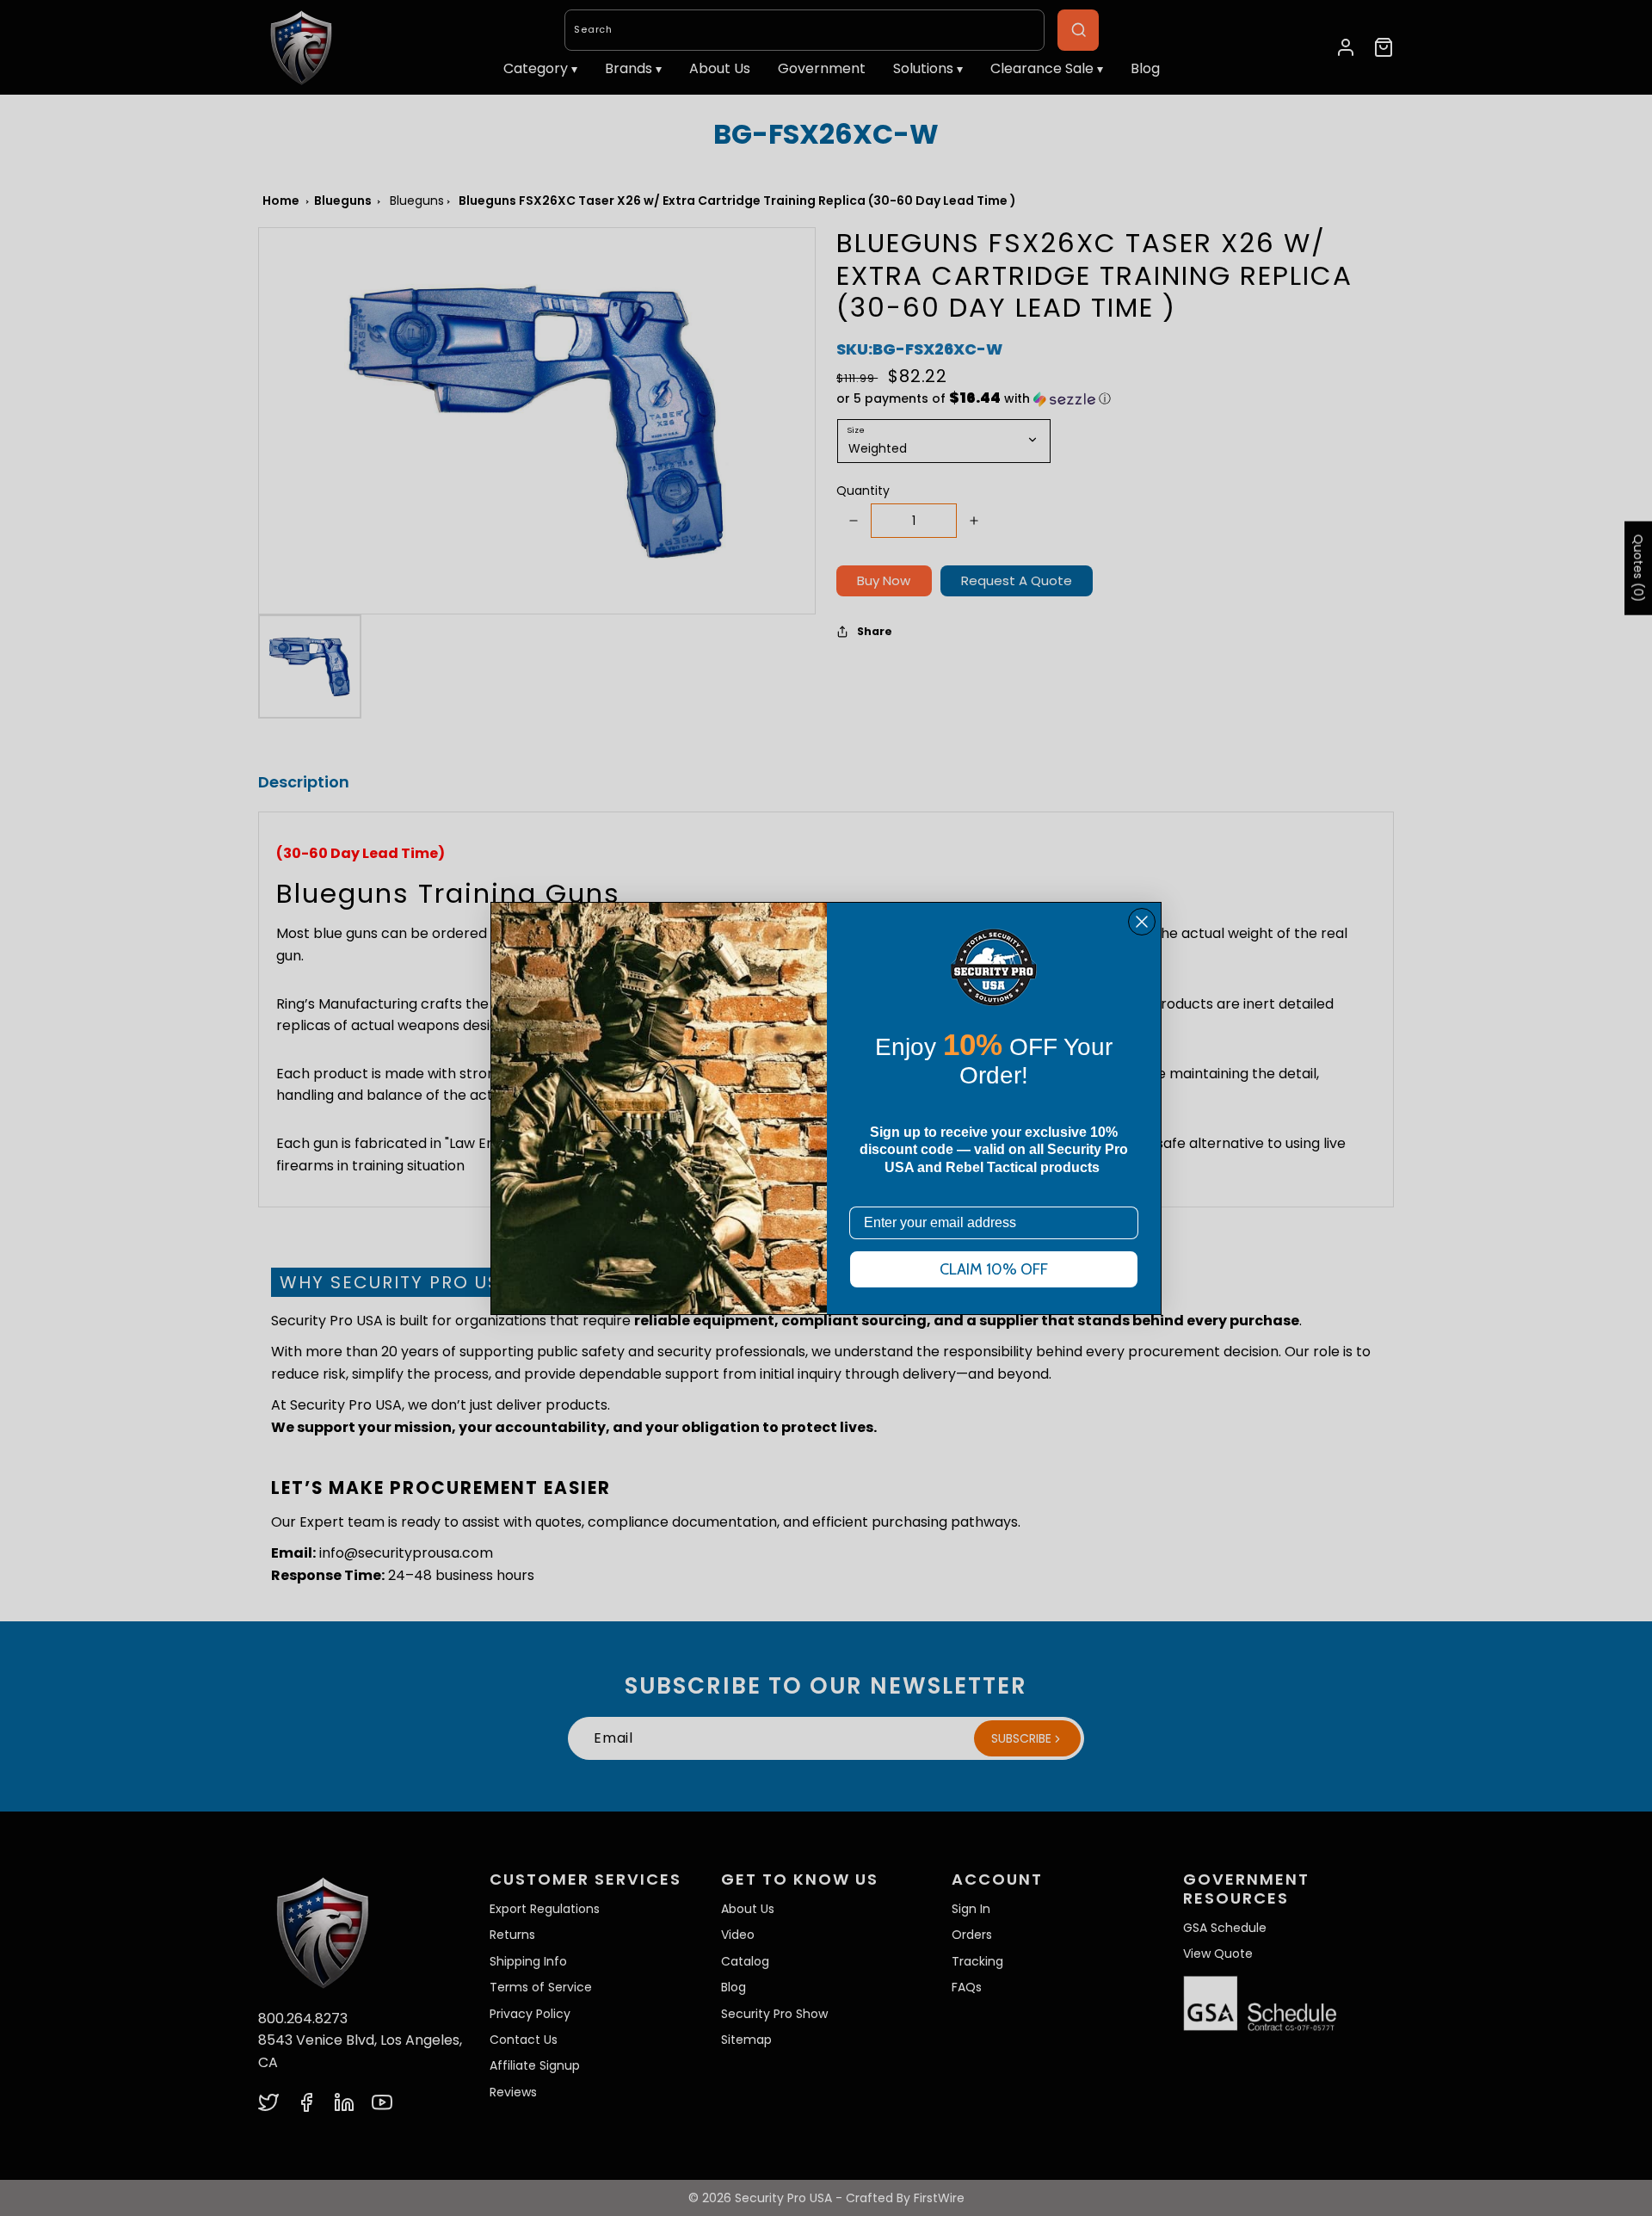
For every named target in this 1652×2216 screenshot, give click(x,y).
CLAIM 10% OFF (994, 1269)
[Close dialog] (1142, 922)
